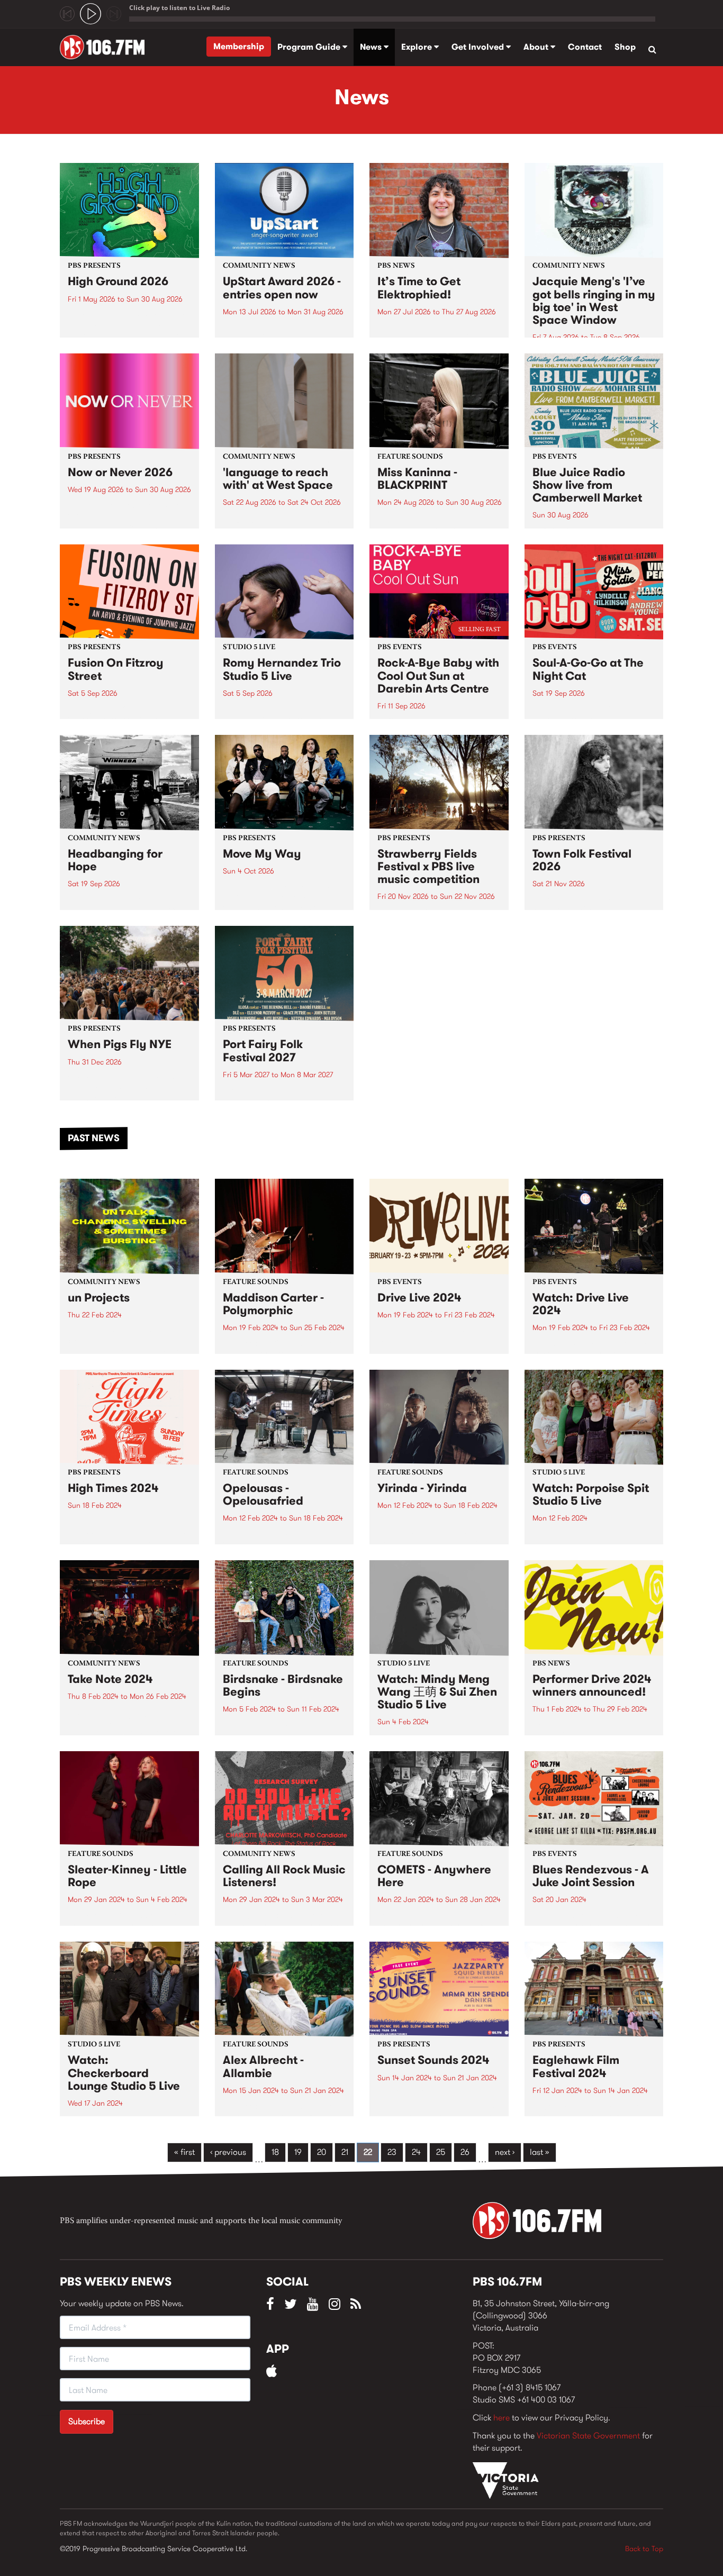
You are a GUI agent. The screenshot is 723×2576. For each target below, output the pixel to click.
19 (298, 2152)
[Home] (106, 47)
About (537, 47)
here (501, 2418)
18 (275, 2152)
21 (345, 2152)
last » (540, 2152)
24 (416, 2152)
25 (441, 2152)
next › (505, 2152)
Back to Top (644, 2548)
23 (392, 2152)
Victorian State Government (588, 2436)
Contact (585, 47)
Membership (239, 46)
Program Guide (310, 47)
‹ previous (228, 2152)
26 (465, 2152)
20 (322, 2152)
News (372, 47)
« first (184, 2152)
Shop (625, 47)
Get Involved (479, 47)
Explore (418, 47)
